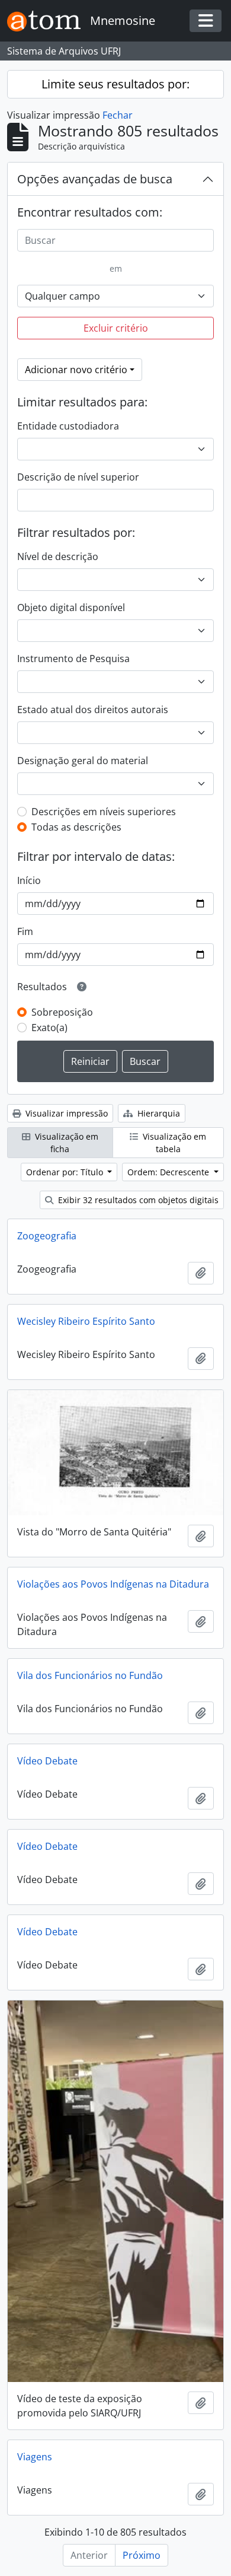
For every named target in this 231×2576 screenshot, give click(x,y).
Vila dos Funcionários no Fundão (90, 1675)
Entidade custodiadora (68, 426)
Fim (25, 931)
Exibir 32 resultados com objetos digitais (137, 1200)
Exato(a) (49, 1028)
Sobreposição (62, 1012)
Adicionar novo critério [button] (76, 370)
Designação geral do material (83, 761)
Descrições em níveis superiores (104, 812)
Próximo (142, 2555)
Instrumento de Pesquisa (73, 659)
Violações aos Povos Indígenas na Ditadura (113, 1584)
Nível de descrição (58, 556)
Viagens (35, 2457)
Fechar (118, 115)
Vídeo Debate (47, 1761)
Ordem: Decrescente (169, 1172)
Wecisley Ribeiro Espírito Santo (86, 1321)
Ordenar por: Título (66, 1172)
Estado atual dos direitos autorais (93, 710)
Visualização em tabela (173, 1143)
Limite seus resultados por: (115, 84)
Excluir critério (116, 328)
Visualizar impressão (65, 1113)
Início (29, 880)
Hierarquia (158, 1113)
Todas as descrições (76, 827)
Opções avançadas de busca (95, 179)
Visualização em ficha (65, 1143)
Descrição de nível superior (78, 477)
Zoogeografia (47, 1236)
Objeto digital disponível (71, 608)
